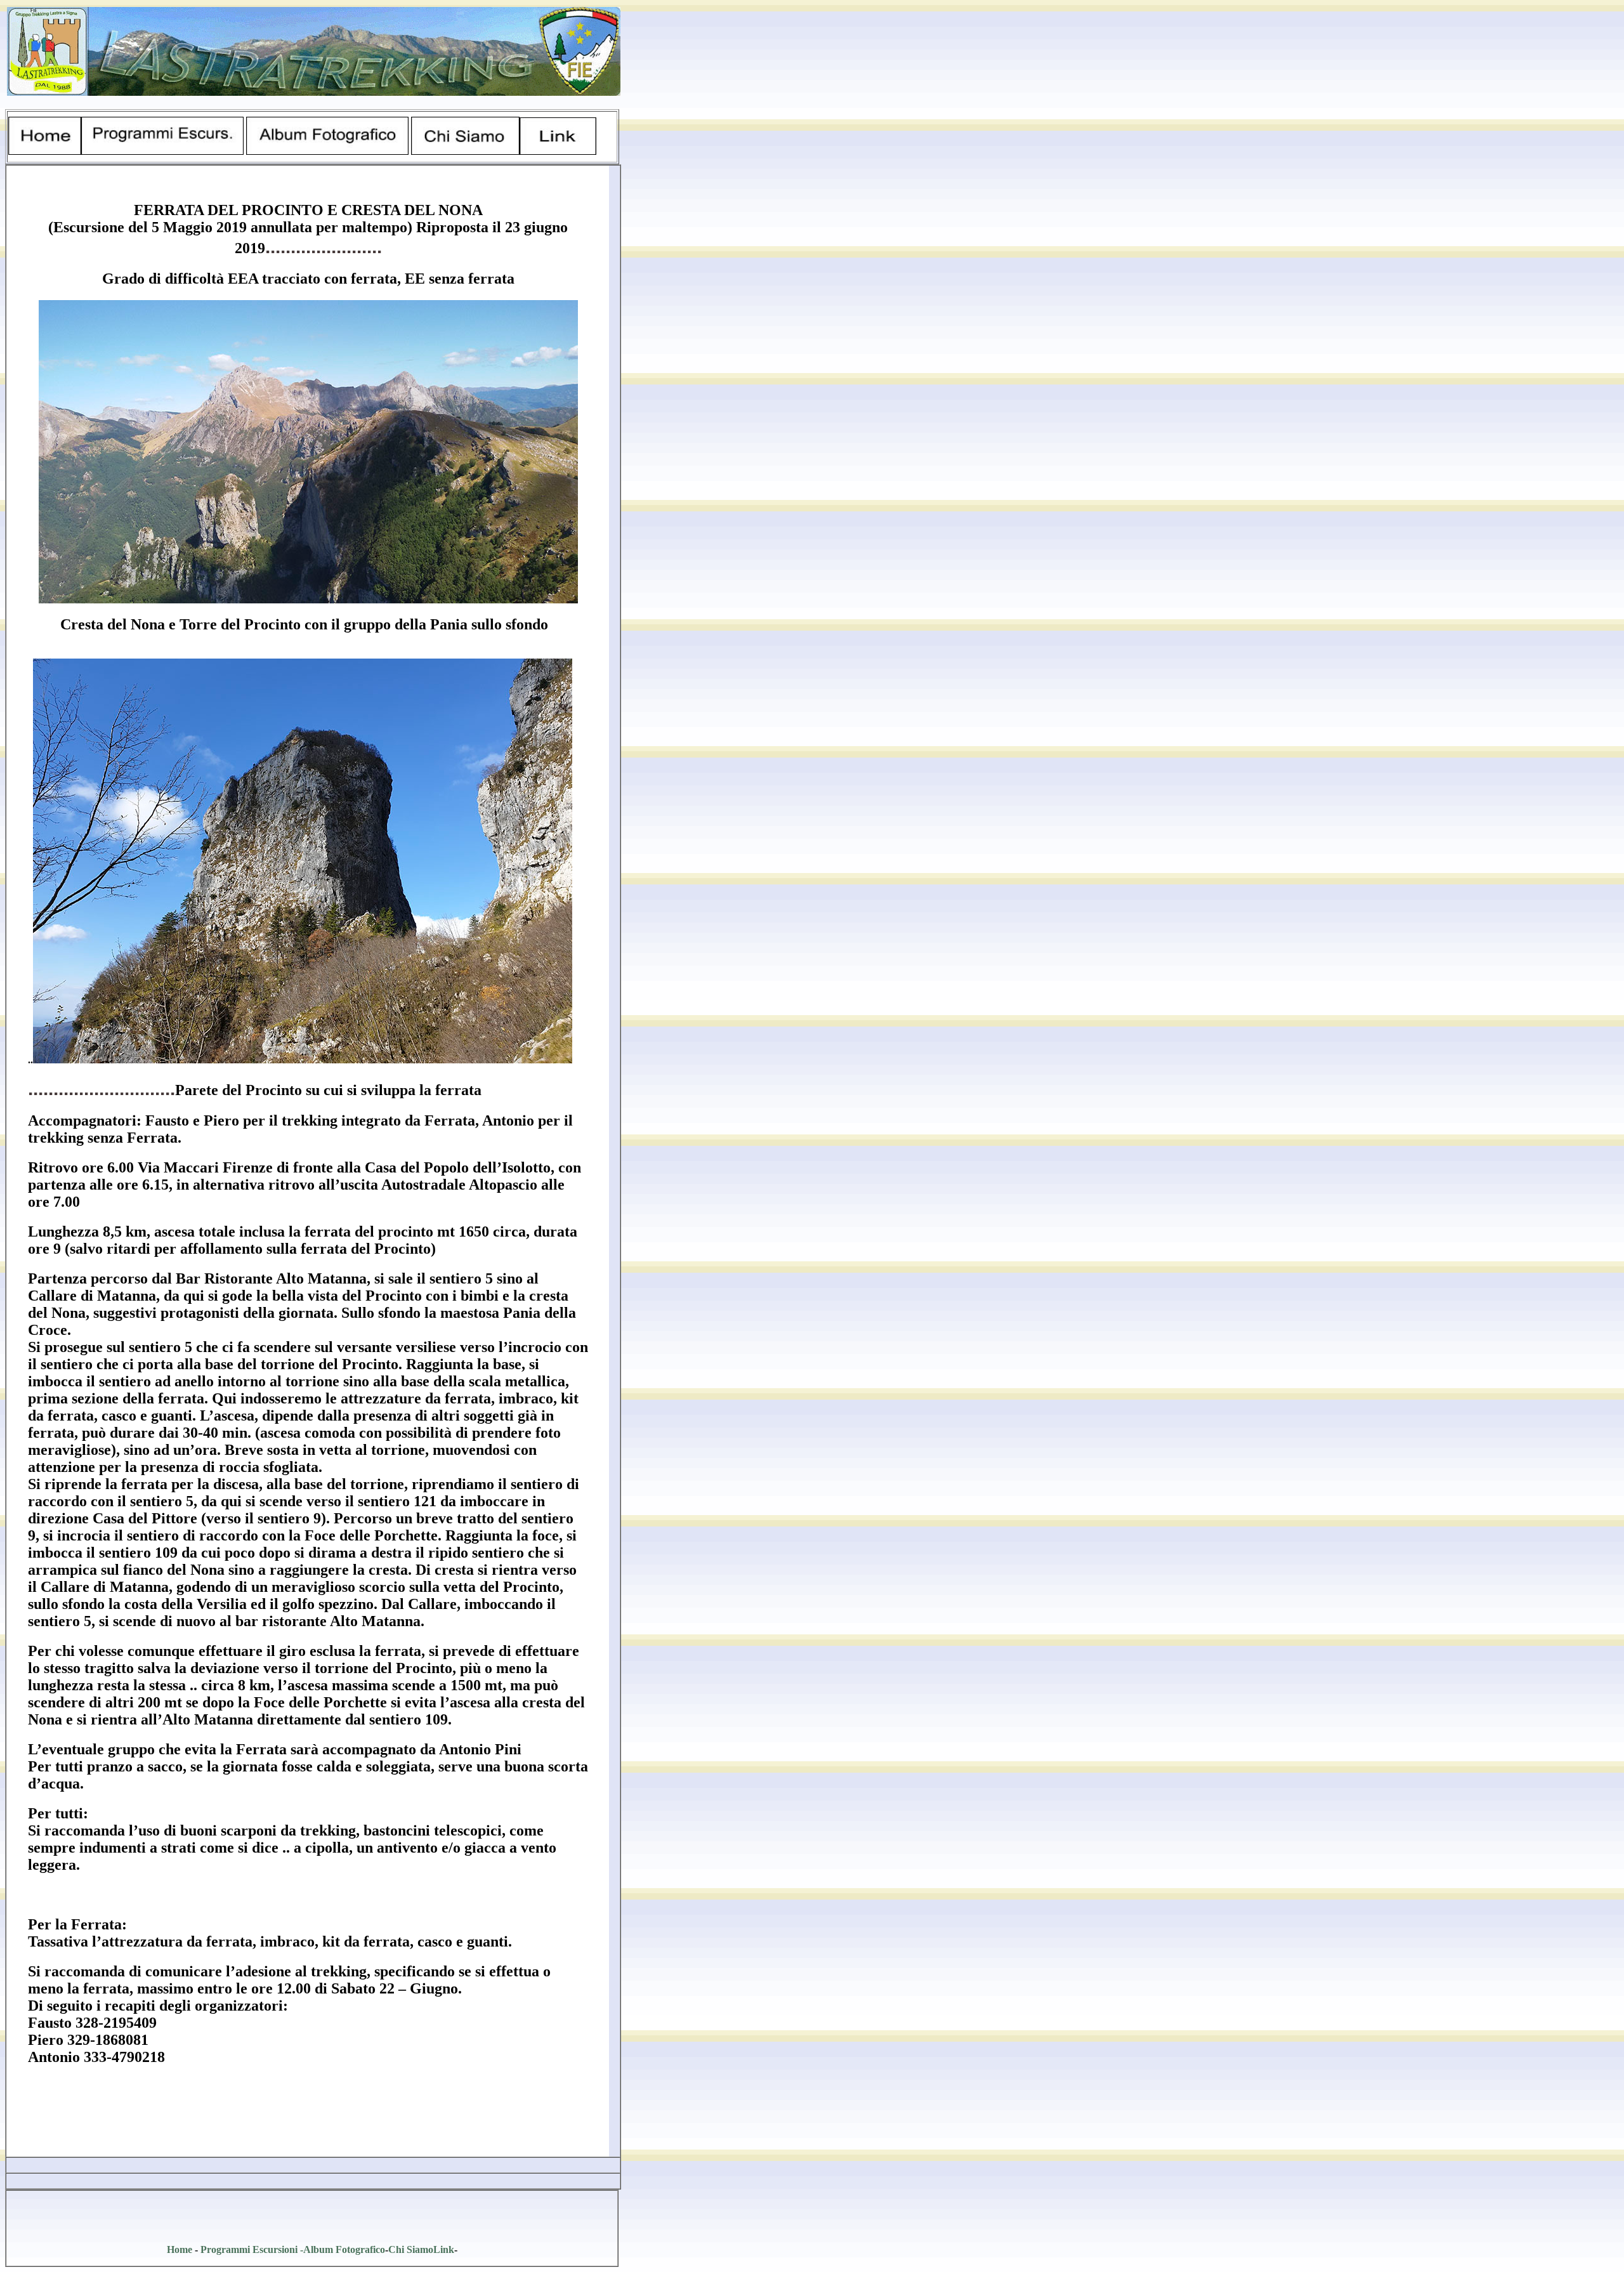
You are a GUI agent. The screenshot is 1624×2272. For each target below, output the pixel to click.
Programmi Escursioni (249, 2249)
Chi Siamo (411, 2249)
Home (180, 2249)
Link (444, 2249)
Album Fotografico (344, 2249)
